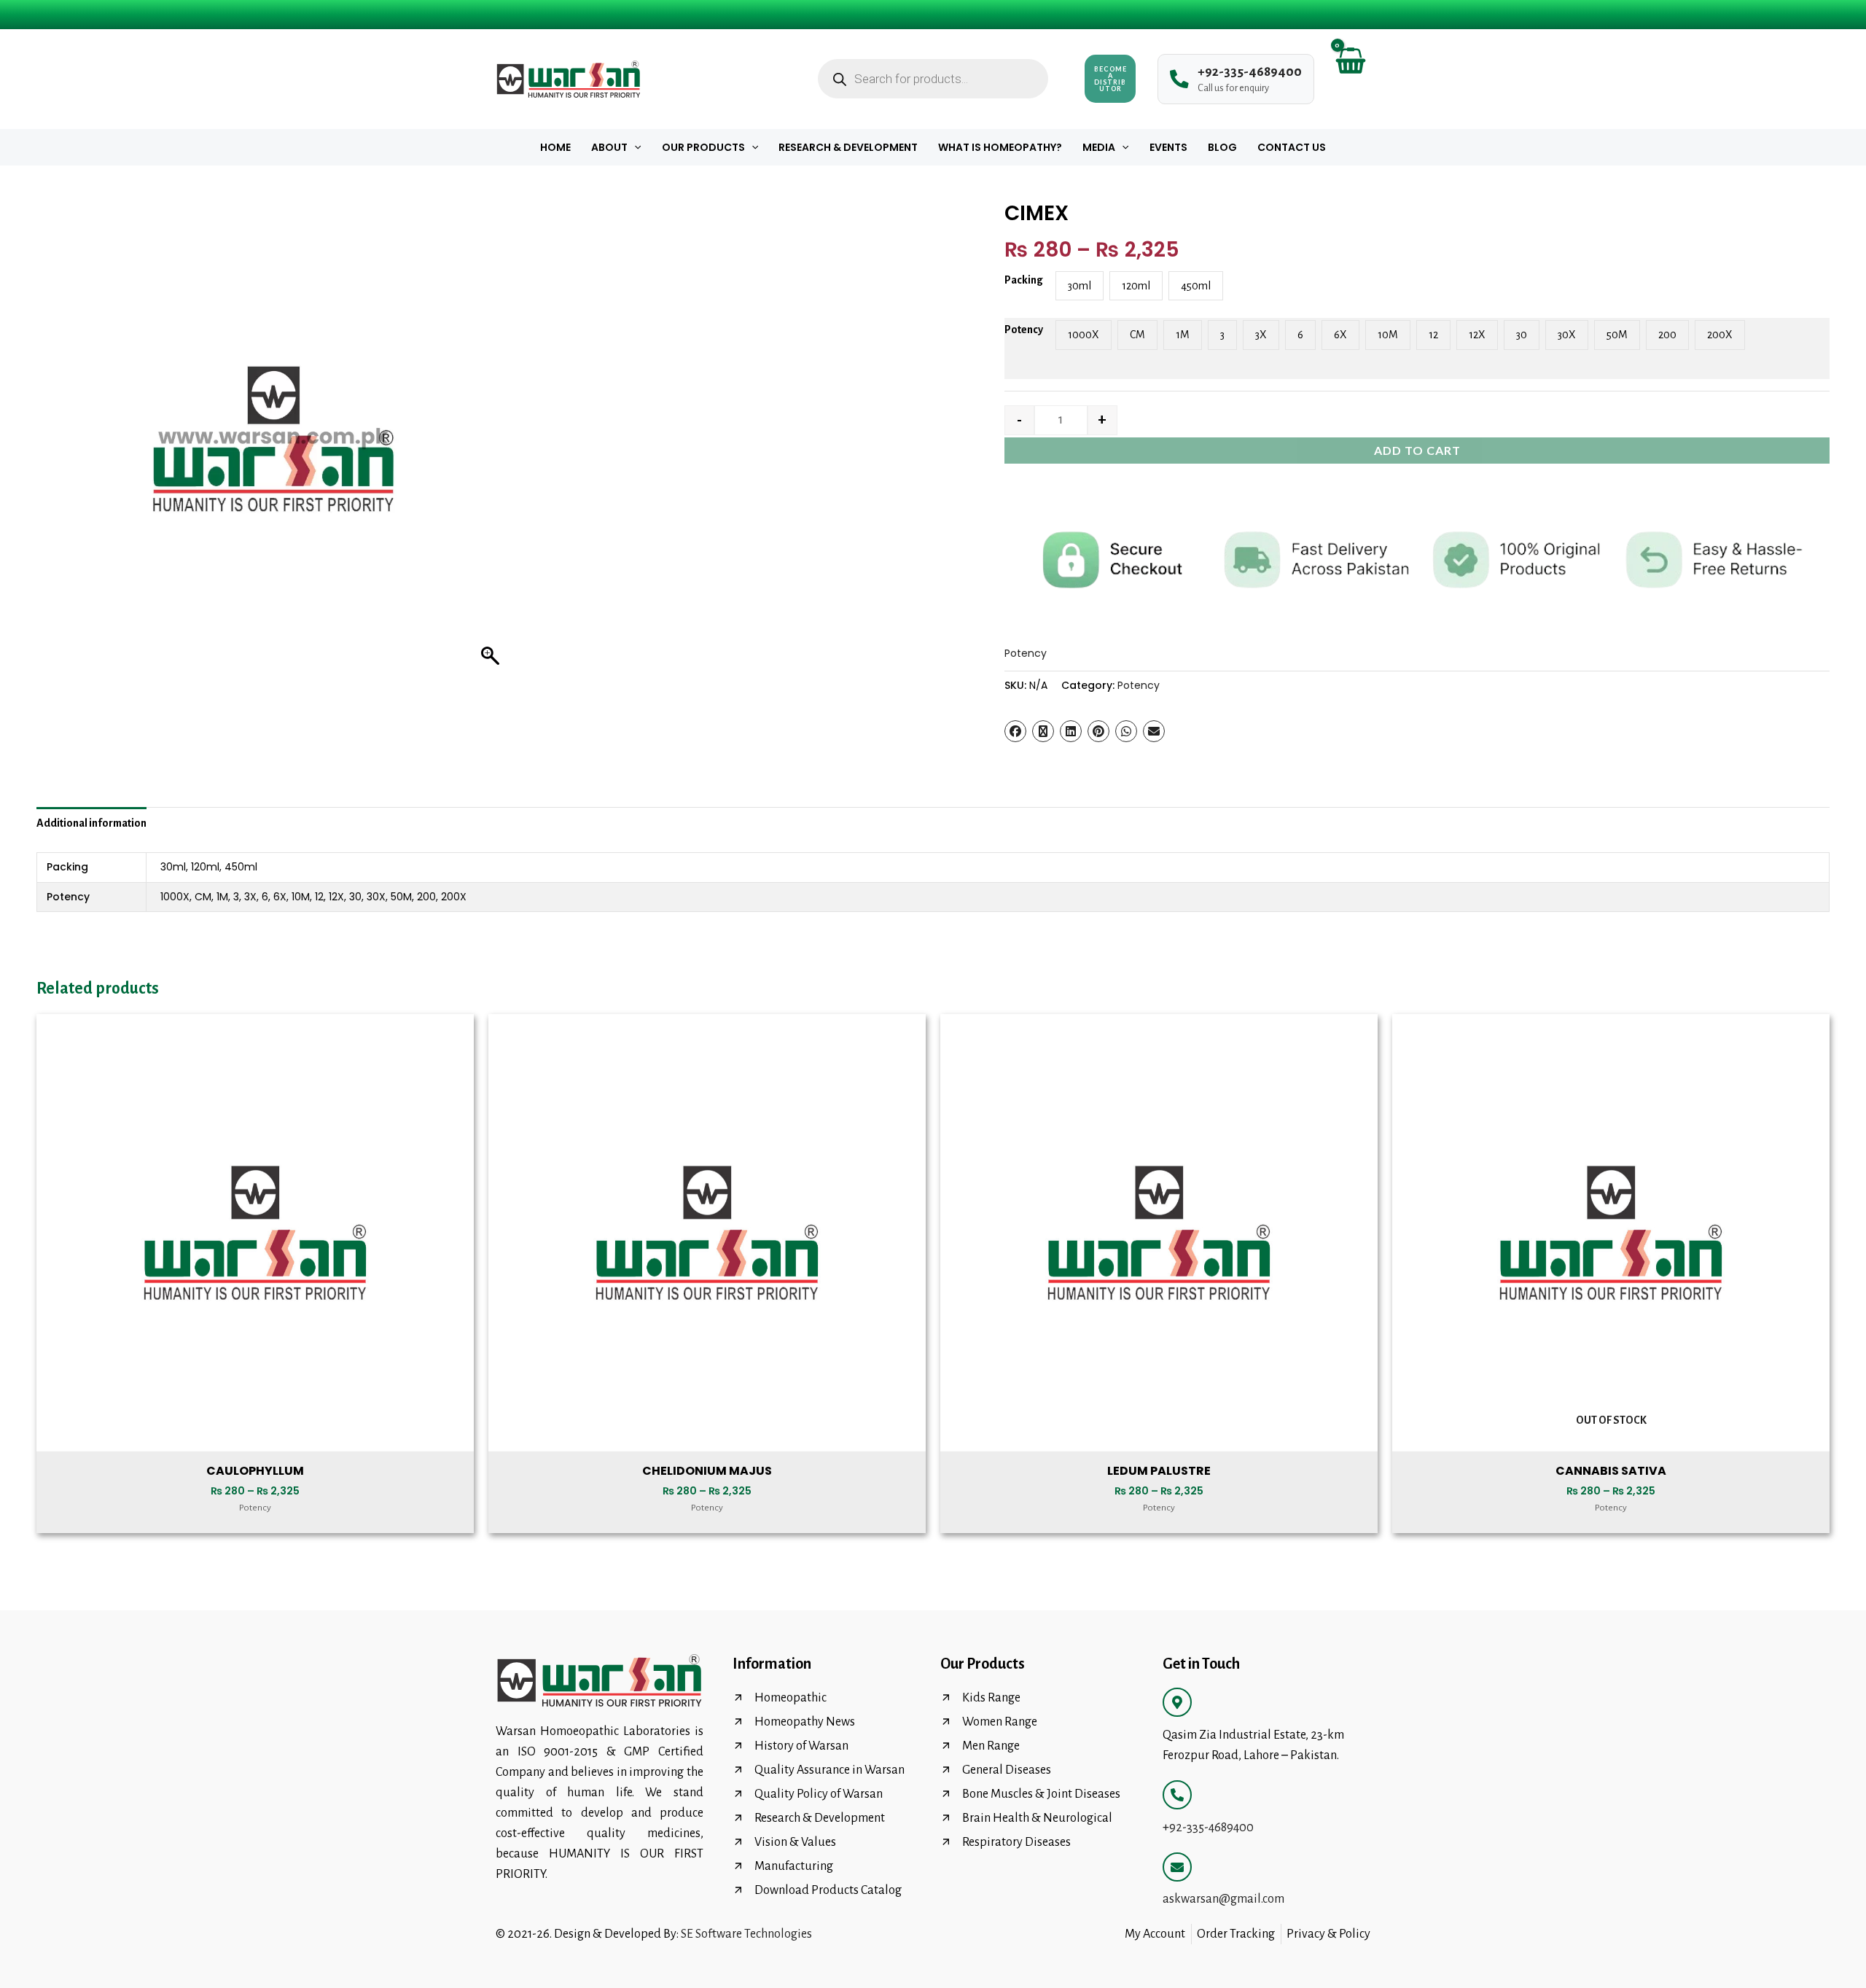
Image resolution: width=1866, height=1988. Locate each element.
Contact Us (1292, 147)
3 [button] (1222, 335)
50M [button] (1617, 335)
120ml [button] (1136, 286)
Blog (1222, 147)
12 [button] (1433, 335)
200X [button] (1720, 335)
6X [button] (1340, 335)
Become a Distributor (1110, 79)
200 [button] (1667, 335)
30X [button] (1567, 335)
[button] (634, 147)
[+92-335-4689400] (1177, 1795)
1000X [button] (1084, 335)
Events (1168, 147)
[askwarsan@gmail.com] (1177, 1867)
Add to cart (1417, 450)
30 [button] (1522, 335)
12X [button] (1477, 335)
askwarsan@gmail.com (1223, 1899)
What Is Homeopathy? (1000, 147)
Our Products (703, 147)
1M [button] (1183, 335)
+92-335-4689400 (1208, 1828)
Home (555, 147)
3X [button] (1261, 335)
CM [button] (1137, 335)
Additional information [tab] (91, 823)
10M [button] (1388, 335)
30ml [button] (1080, 286)
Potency (1024, 330)
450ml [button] (1196, 286)
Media (1099, 147)
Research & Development (848, 147)
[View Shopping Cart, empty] (1350, 79)
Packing (1024, 280)
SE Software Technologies (746, 1934)
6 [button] (1300, 335)
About (609, 147)
